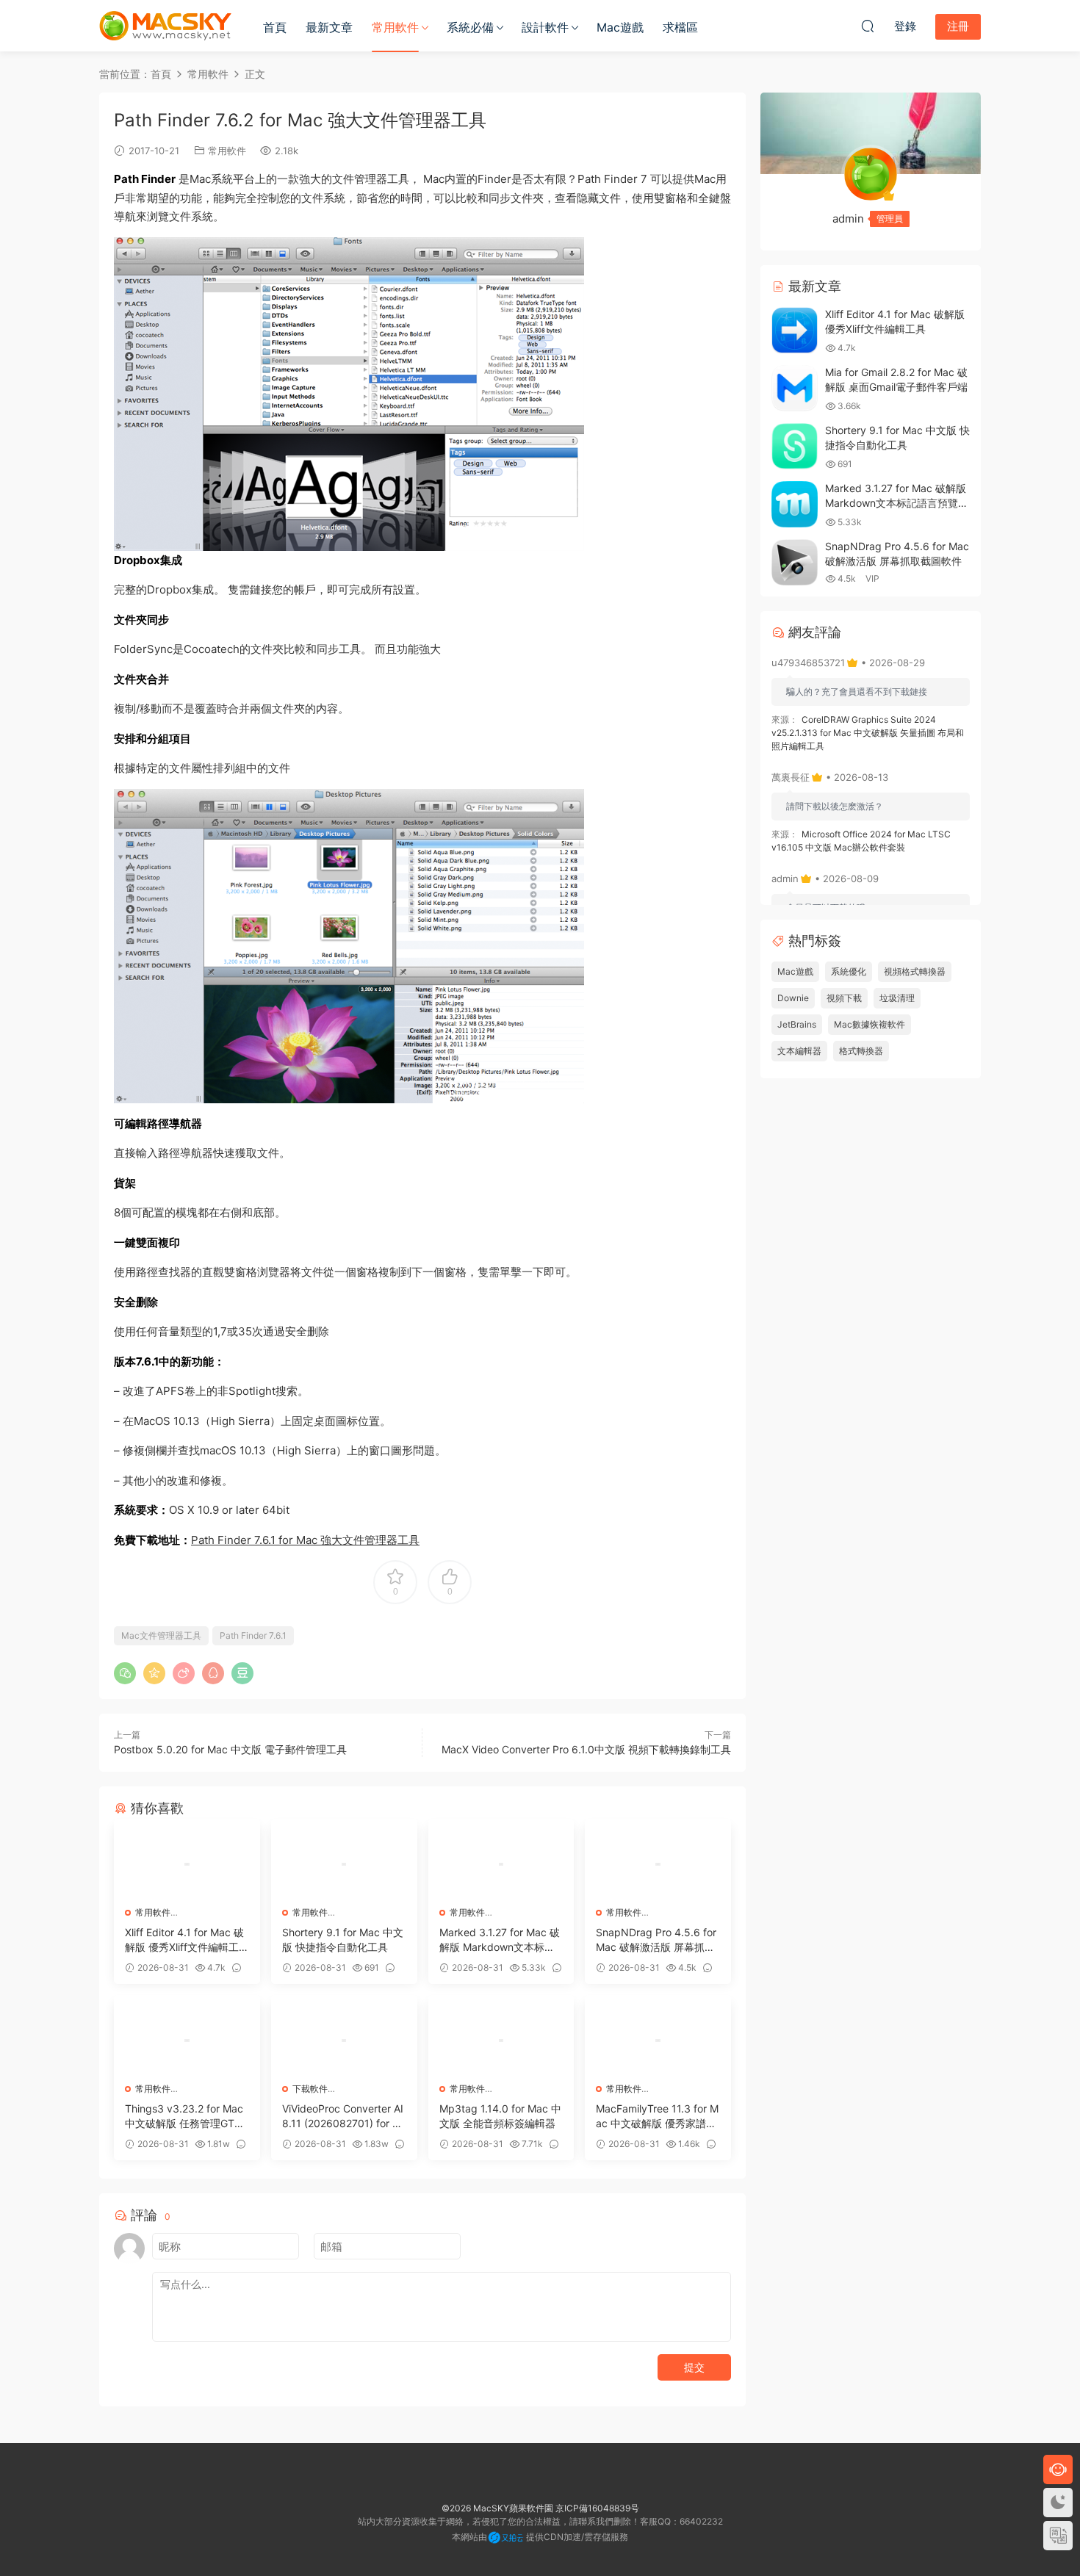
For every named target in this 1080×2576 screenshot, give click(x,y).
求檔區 (680, 27)
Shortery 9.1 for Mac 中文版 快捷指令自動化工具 (343, 1940)
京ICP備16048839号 (597, 2508)
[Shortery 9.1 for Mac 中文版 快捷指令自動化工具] (344, 1864)
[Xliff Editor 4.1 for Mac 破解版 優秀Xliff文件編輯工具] (187, 1864)
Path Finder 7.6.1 (253, 1635)
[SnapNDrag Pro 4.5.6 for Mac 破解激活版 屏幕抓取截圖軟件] (658, 1864)
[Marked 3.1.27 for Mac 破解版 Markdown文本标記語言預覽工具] (501, 1864)
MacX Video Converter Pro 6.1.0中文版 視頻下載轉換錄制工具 (586, 1749)
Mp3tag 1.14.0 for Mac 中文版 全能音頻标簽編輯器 (500, 2116)
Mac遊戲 (620, 27)
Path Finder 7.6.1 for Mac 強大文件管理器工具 (305, 1540)
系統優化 (849, 971)
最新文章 (329, 27)
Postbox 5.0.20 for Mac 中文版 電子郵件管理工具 (230, 1749)
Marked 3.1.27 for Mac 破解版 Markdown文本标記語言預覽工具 (500, 1940)
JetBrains (797, 1024)
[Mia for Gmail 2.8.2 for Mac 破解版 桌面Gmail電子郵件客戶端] (795, 388)
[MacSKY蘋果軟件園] (165, 26)
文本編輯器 (799, 1051)
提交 (694, 2367)
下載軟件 (310, 2089)
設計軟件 (545, 27)
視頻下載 (844, 998)
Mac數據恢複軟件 (870, 1024)
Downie (793, 998)
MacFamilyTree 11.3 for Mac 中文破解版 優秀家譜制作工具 (657, 2117)
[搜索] (868, 26)
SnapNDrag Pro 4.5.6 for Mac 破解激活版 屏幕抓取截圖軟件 (656, 1940)
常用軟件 (395, 27)
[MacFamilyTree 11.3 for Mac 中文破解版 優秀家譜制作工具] (658, 2041)
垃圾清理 (897, 998)
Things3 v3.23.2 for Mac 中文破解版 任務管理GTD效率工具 (184, 2117)
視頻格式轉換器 (915, 971)
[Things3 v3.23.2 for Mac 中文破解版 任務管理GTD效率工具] (187, 2041)
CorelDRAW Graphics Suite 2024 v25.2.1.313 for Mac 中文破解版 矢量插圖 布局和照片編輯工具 (868, 733)
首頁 (275, 27)
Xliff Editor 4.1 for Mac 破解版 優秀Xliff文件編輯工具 (184, 1940)
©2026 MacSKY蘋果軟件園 (497, 2508)
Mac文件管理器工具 (161, 1635)
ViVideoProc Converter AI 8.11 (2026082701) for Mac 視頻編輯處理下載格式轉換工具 (343, 2117)
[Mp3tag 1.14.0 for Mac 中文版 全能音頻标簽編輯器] (501, 2041)
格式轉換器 (861, 1051)
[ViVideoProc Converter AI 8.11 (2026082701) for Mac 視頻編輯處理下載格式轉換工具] (344, 2041)
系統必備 (470, 27)
